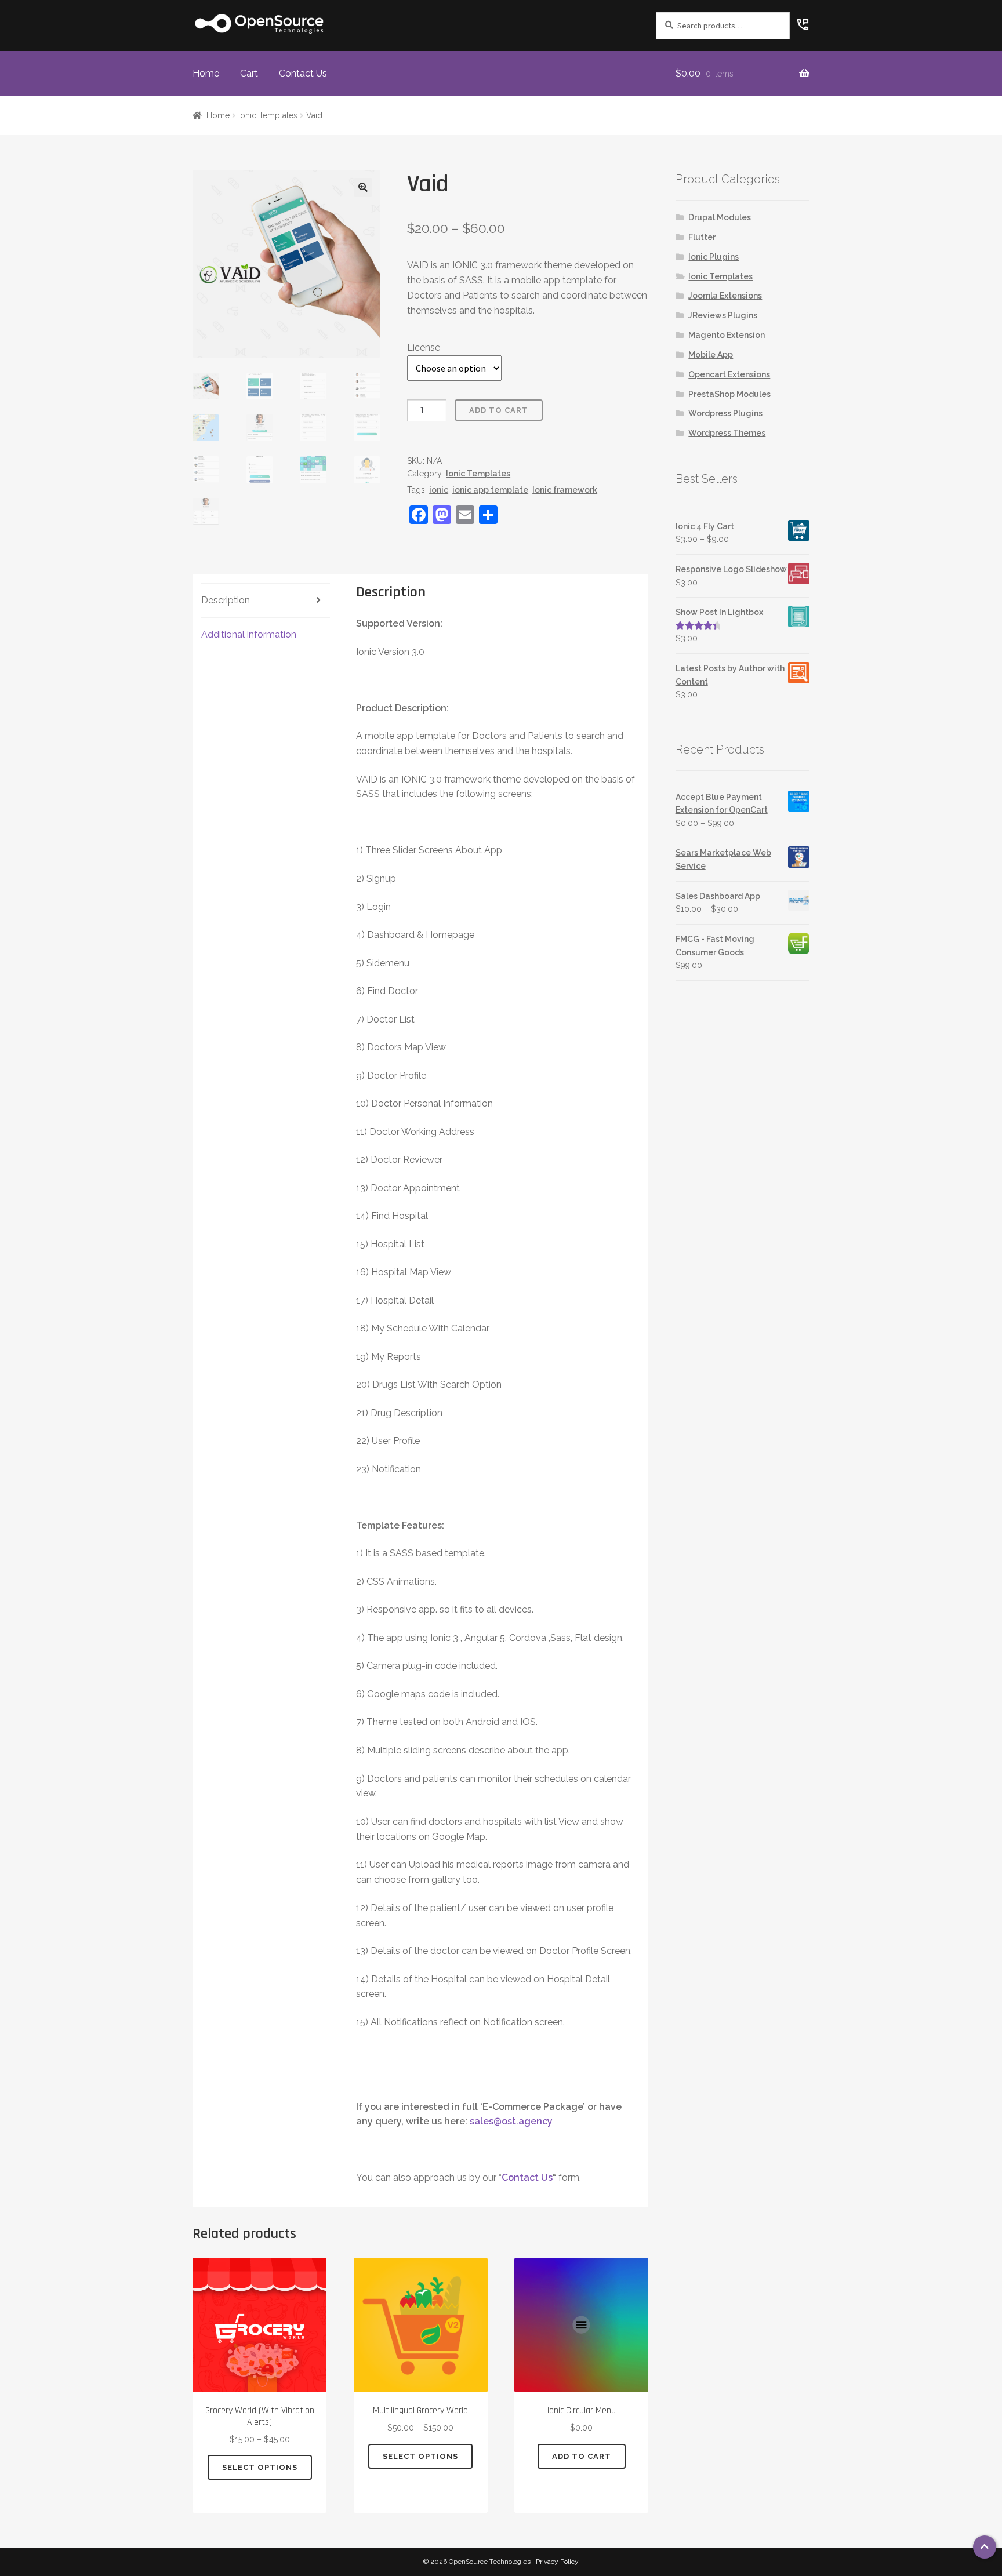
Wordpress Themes (727, 433)
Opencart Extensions (729, 374)
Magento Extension (727, 335)
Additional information (249, 634)
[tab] (266, 601)
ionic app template (490, 490)
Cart (249, 73)
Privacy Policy (557, 2562)
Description (226, 600)
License (424, 348)
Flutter (702, 237)
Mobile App (711, 355)
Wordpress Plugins (725, 413)
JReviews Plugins (723, 315)
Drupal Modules (720, 217)
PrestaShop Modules (729, 394)
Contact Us (303, 73)
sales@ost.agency (511, 2121)
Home (206, 73)
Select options (260, 2467)
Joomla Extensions (725, 296)
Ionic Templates (268, 115)
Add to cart (499, 410)
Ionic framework (565, 490)
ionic (439, 490)
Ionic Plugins (714, 257)
